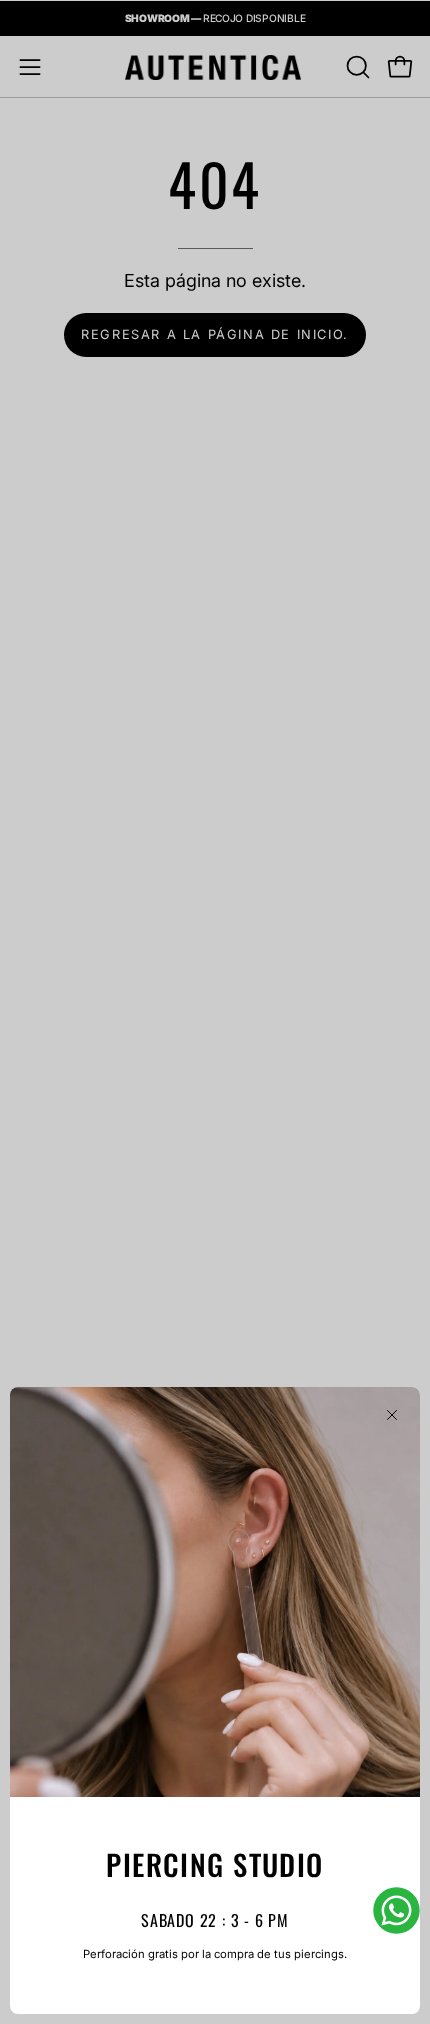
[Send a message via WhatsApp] (396, 1910)
